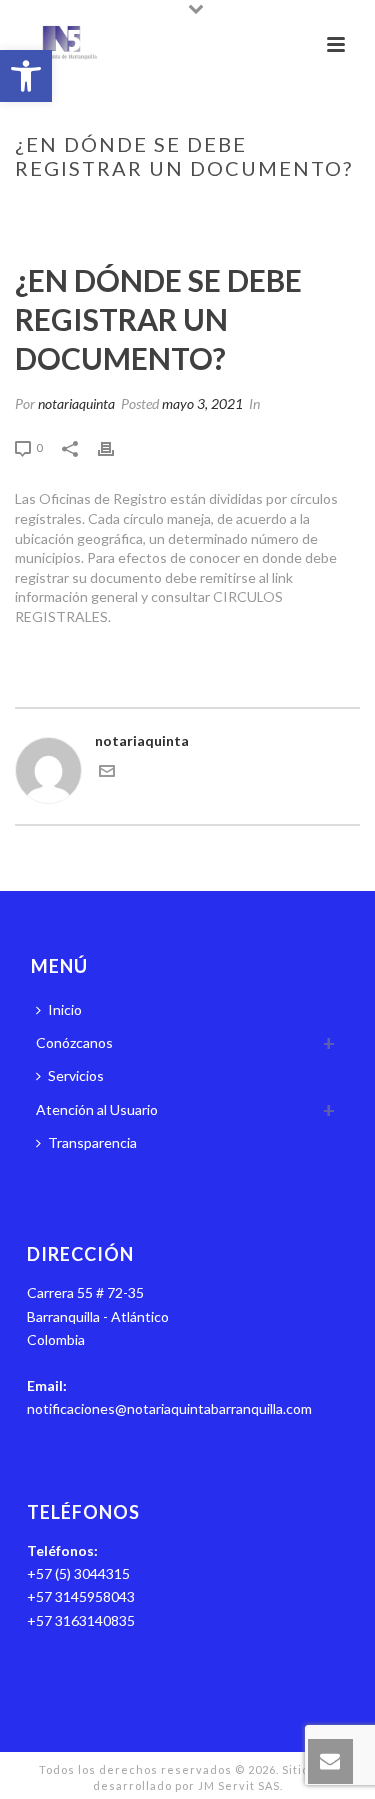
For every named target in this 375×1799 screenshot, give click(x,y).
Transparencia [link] (92, 1142)
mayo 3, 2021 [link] (202, 403)
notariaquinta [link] (76, 403)
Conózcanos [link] (74, 1042)
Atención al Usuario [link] (97, 1109)
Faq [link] (102, 210)
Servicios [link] (76, 1075)
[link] (26, 76)
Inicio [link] (59, 210)
